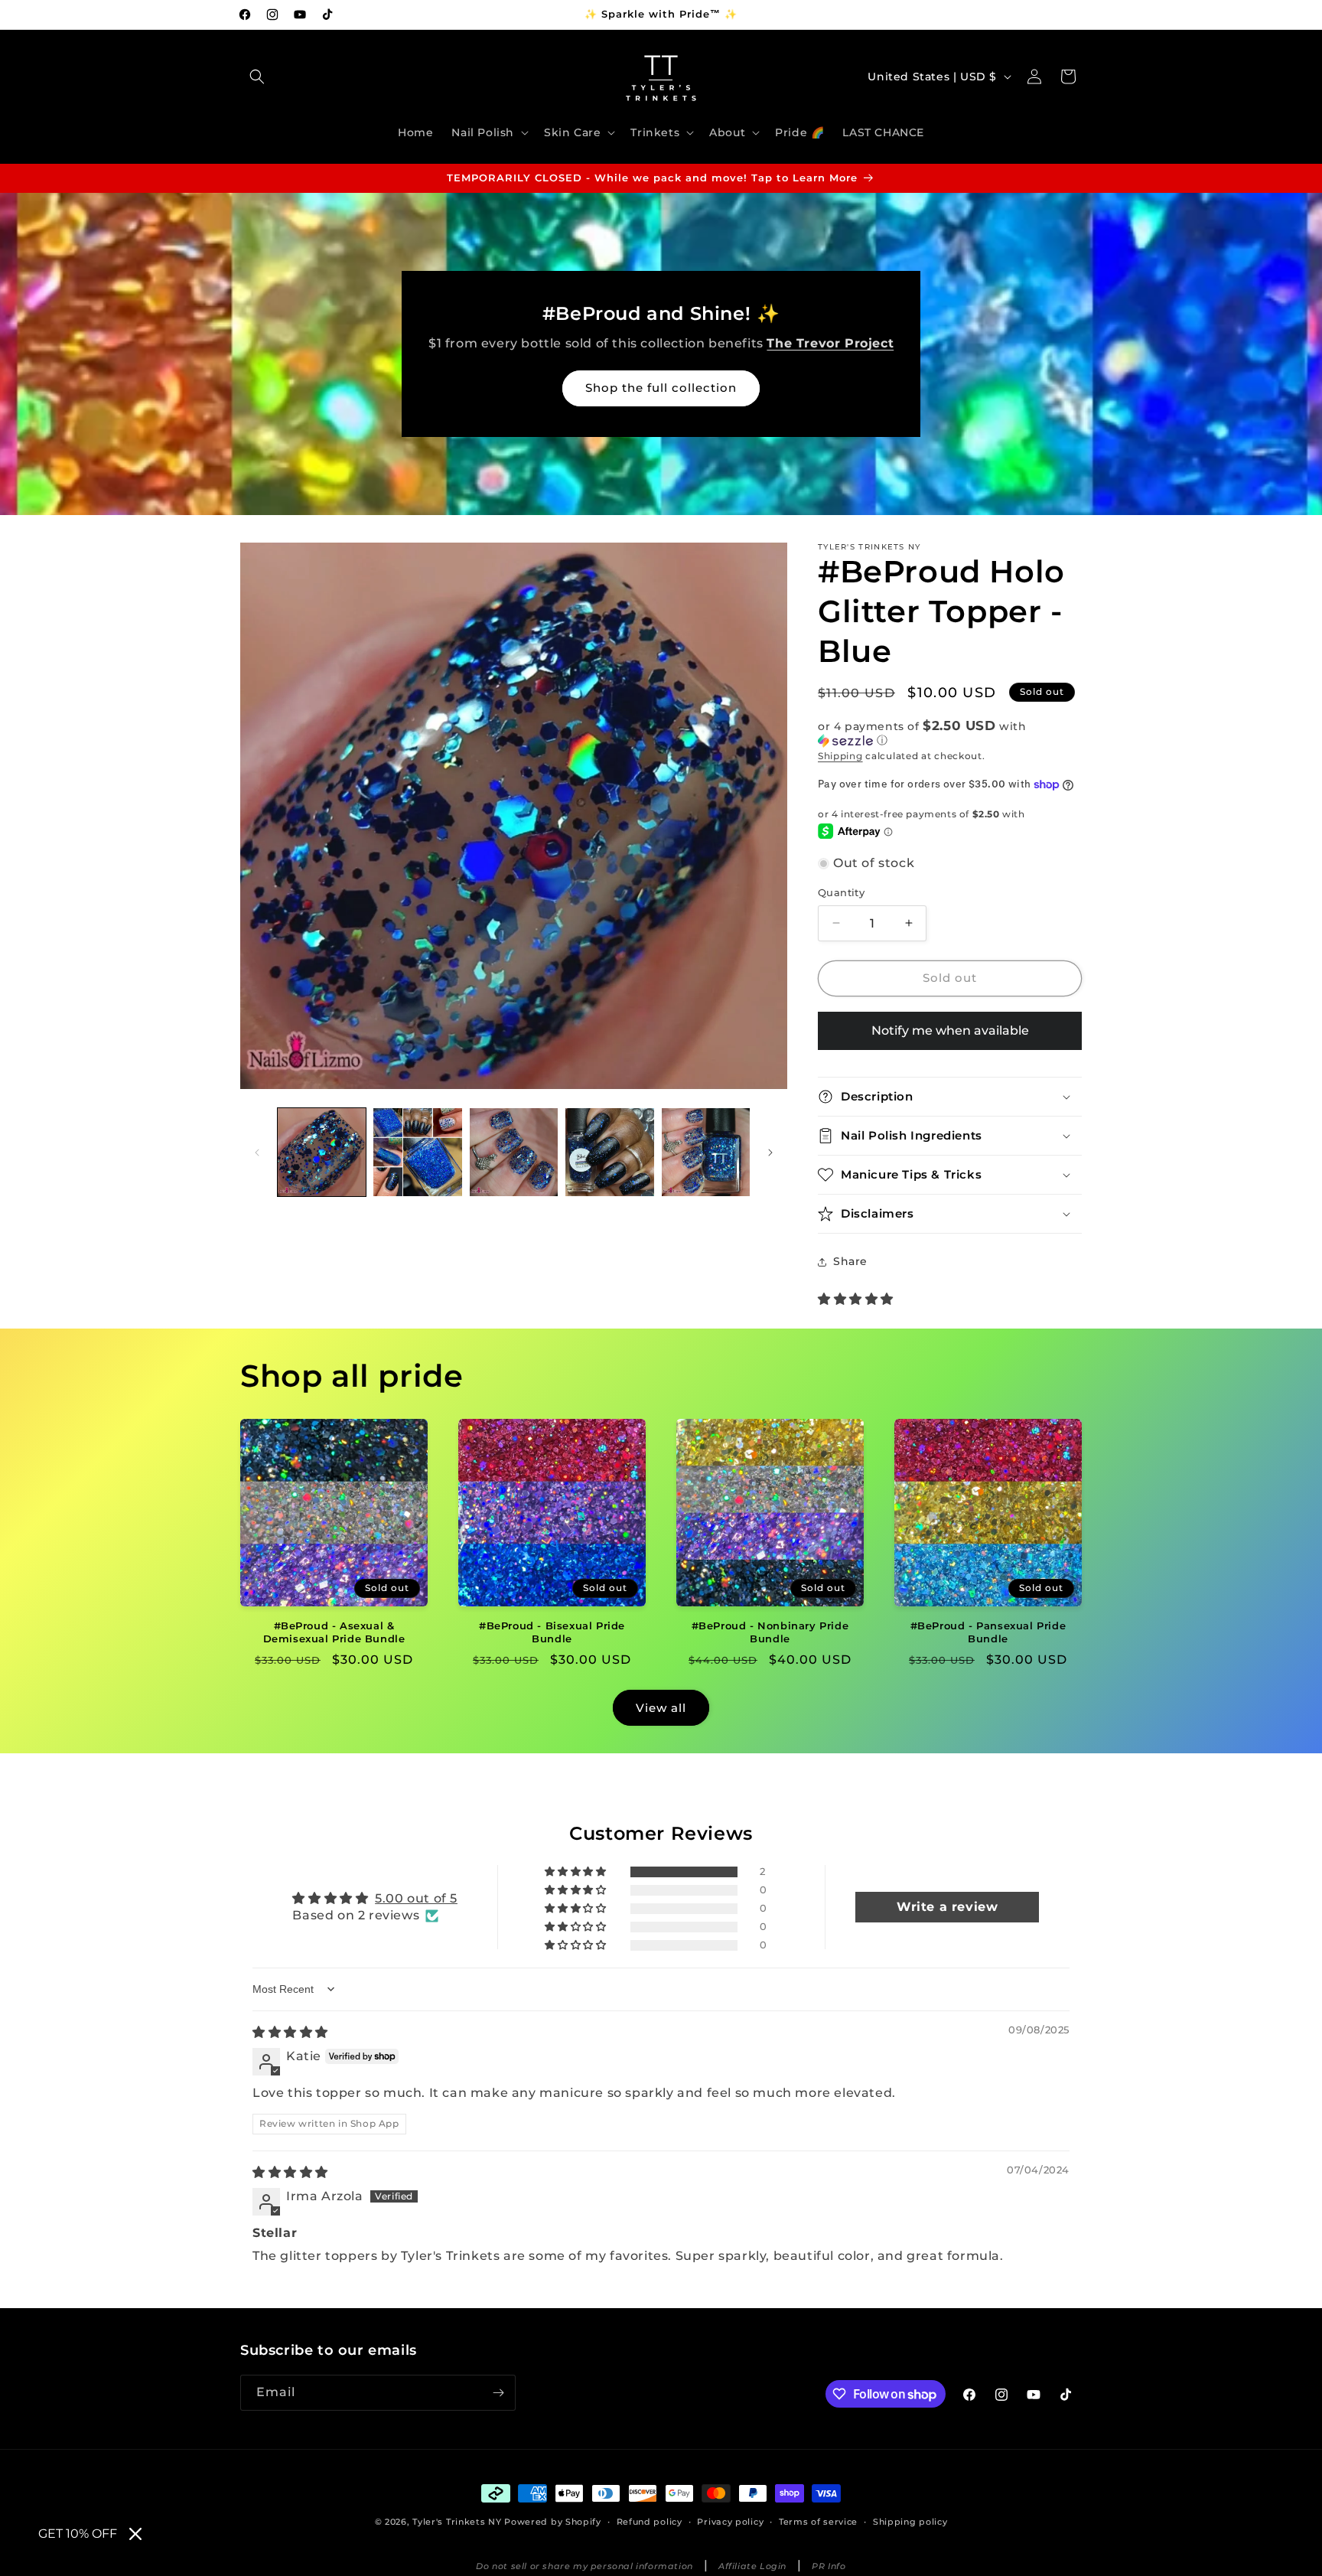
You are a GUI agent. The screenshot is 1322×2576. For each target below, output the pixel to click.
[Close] (135, 2534)
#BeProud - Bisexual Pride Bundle (552, 1632)
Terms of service (818, 2522)
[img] (290, 2032)
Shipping (840, 756)
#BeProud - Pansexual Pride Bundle (988, 1632)
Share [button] (850, 1261)
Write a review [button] (947, 1907)
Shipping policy (910, 2522)
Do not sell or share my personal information (584, 2566)
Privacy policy (730, 2522)
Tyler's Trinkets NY (457, 2522)
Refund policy (650, 2522)
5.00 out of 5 (416, 1898)
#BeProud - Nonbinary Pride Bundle (770, 1632)
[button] (257, 77)
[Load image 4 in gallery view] (609, 1152)
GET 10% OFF (78, 2534)
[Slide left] (257, 1153)
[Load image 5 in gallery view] (706, 1152)
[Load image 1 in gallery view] (322, 1152)
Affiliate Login (752, 2566)
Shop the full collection (661, 388)
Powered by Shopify (553, 2522)
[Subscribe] (498, 2393)
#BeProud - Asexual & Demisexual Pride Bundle (334, 1632)
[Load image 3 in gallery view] (514, 1152)
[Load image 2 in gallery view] (417, 1152)
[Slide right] (770, 1153)
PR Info (829, 2566)
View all (661, 1708)
